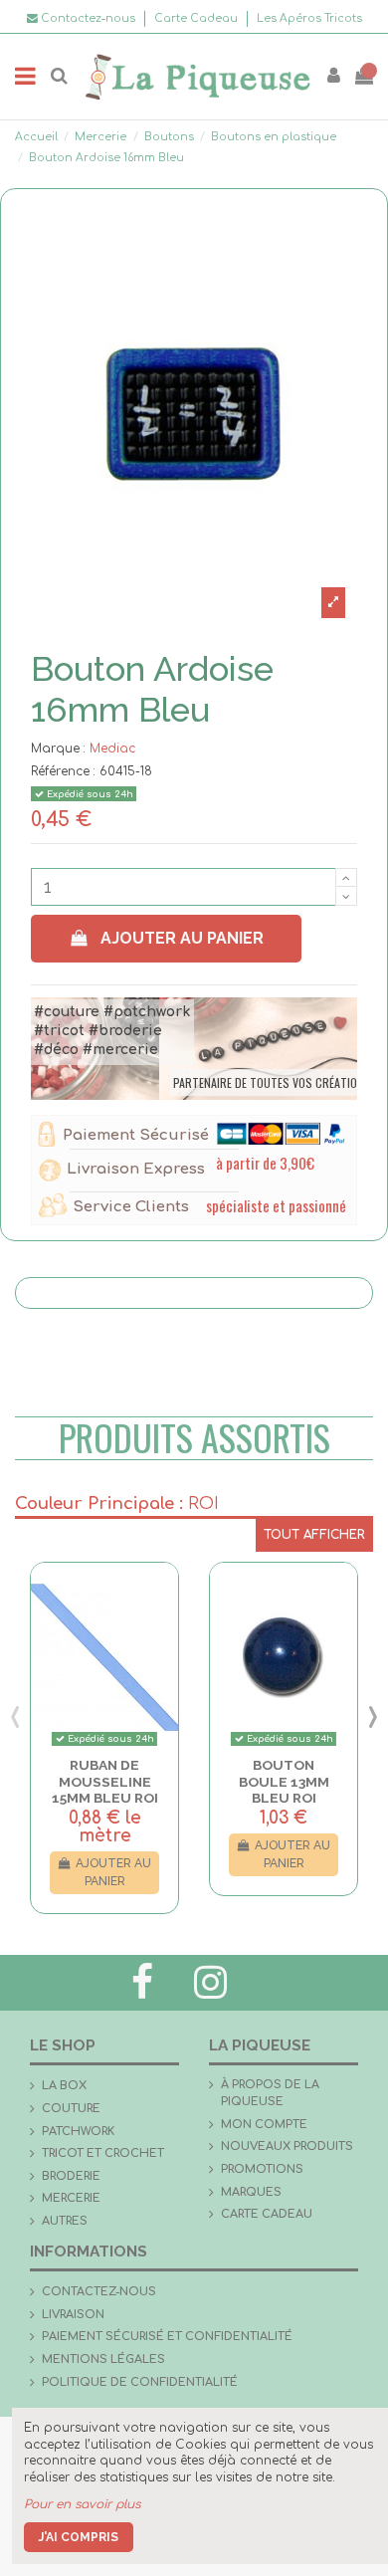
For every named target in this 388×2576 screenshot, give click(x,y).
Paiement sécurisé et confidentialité (167, 2337)
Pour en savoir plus (82, 2504)
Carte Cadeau (197, 18)
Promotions (262, 2169)
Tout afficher (314, 1535)
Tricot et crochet (103, 2153)
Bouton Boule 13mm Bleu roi (284, 1781)
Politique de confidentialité (140, 2382)
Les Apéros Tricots (309, 18)
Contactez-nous (99, 2292)
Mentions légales (103, 2360)
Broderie (71, 2176)
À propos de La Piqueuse (270, 2093)
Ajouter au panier (182, 938)
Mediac (112, 749)
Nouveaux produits (287, 2147)
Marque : (58, 749)
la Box (64, 2086)
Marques (251, 2192)
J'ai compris (79, 2537)
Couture (71, 2109)
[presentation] (15, 1716)
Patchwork (78, 2132)
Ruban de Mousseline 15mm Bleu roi (105, 1781)
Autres (65, 2221)
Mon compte (264, 2125)
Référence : (63, 771)
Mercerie (71, 2198)
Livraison (73, 2315)
